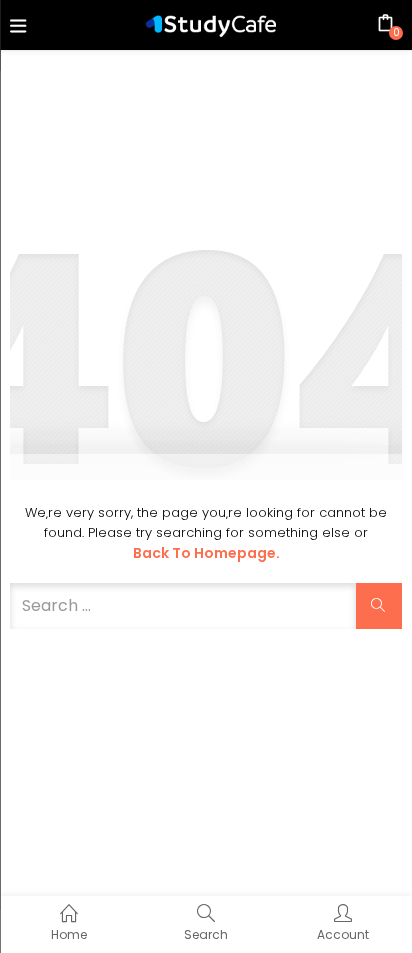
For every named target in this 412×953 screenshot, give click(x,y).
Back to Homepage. (206, 553)
